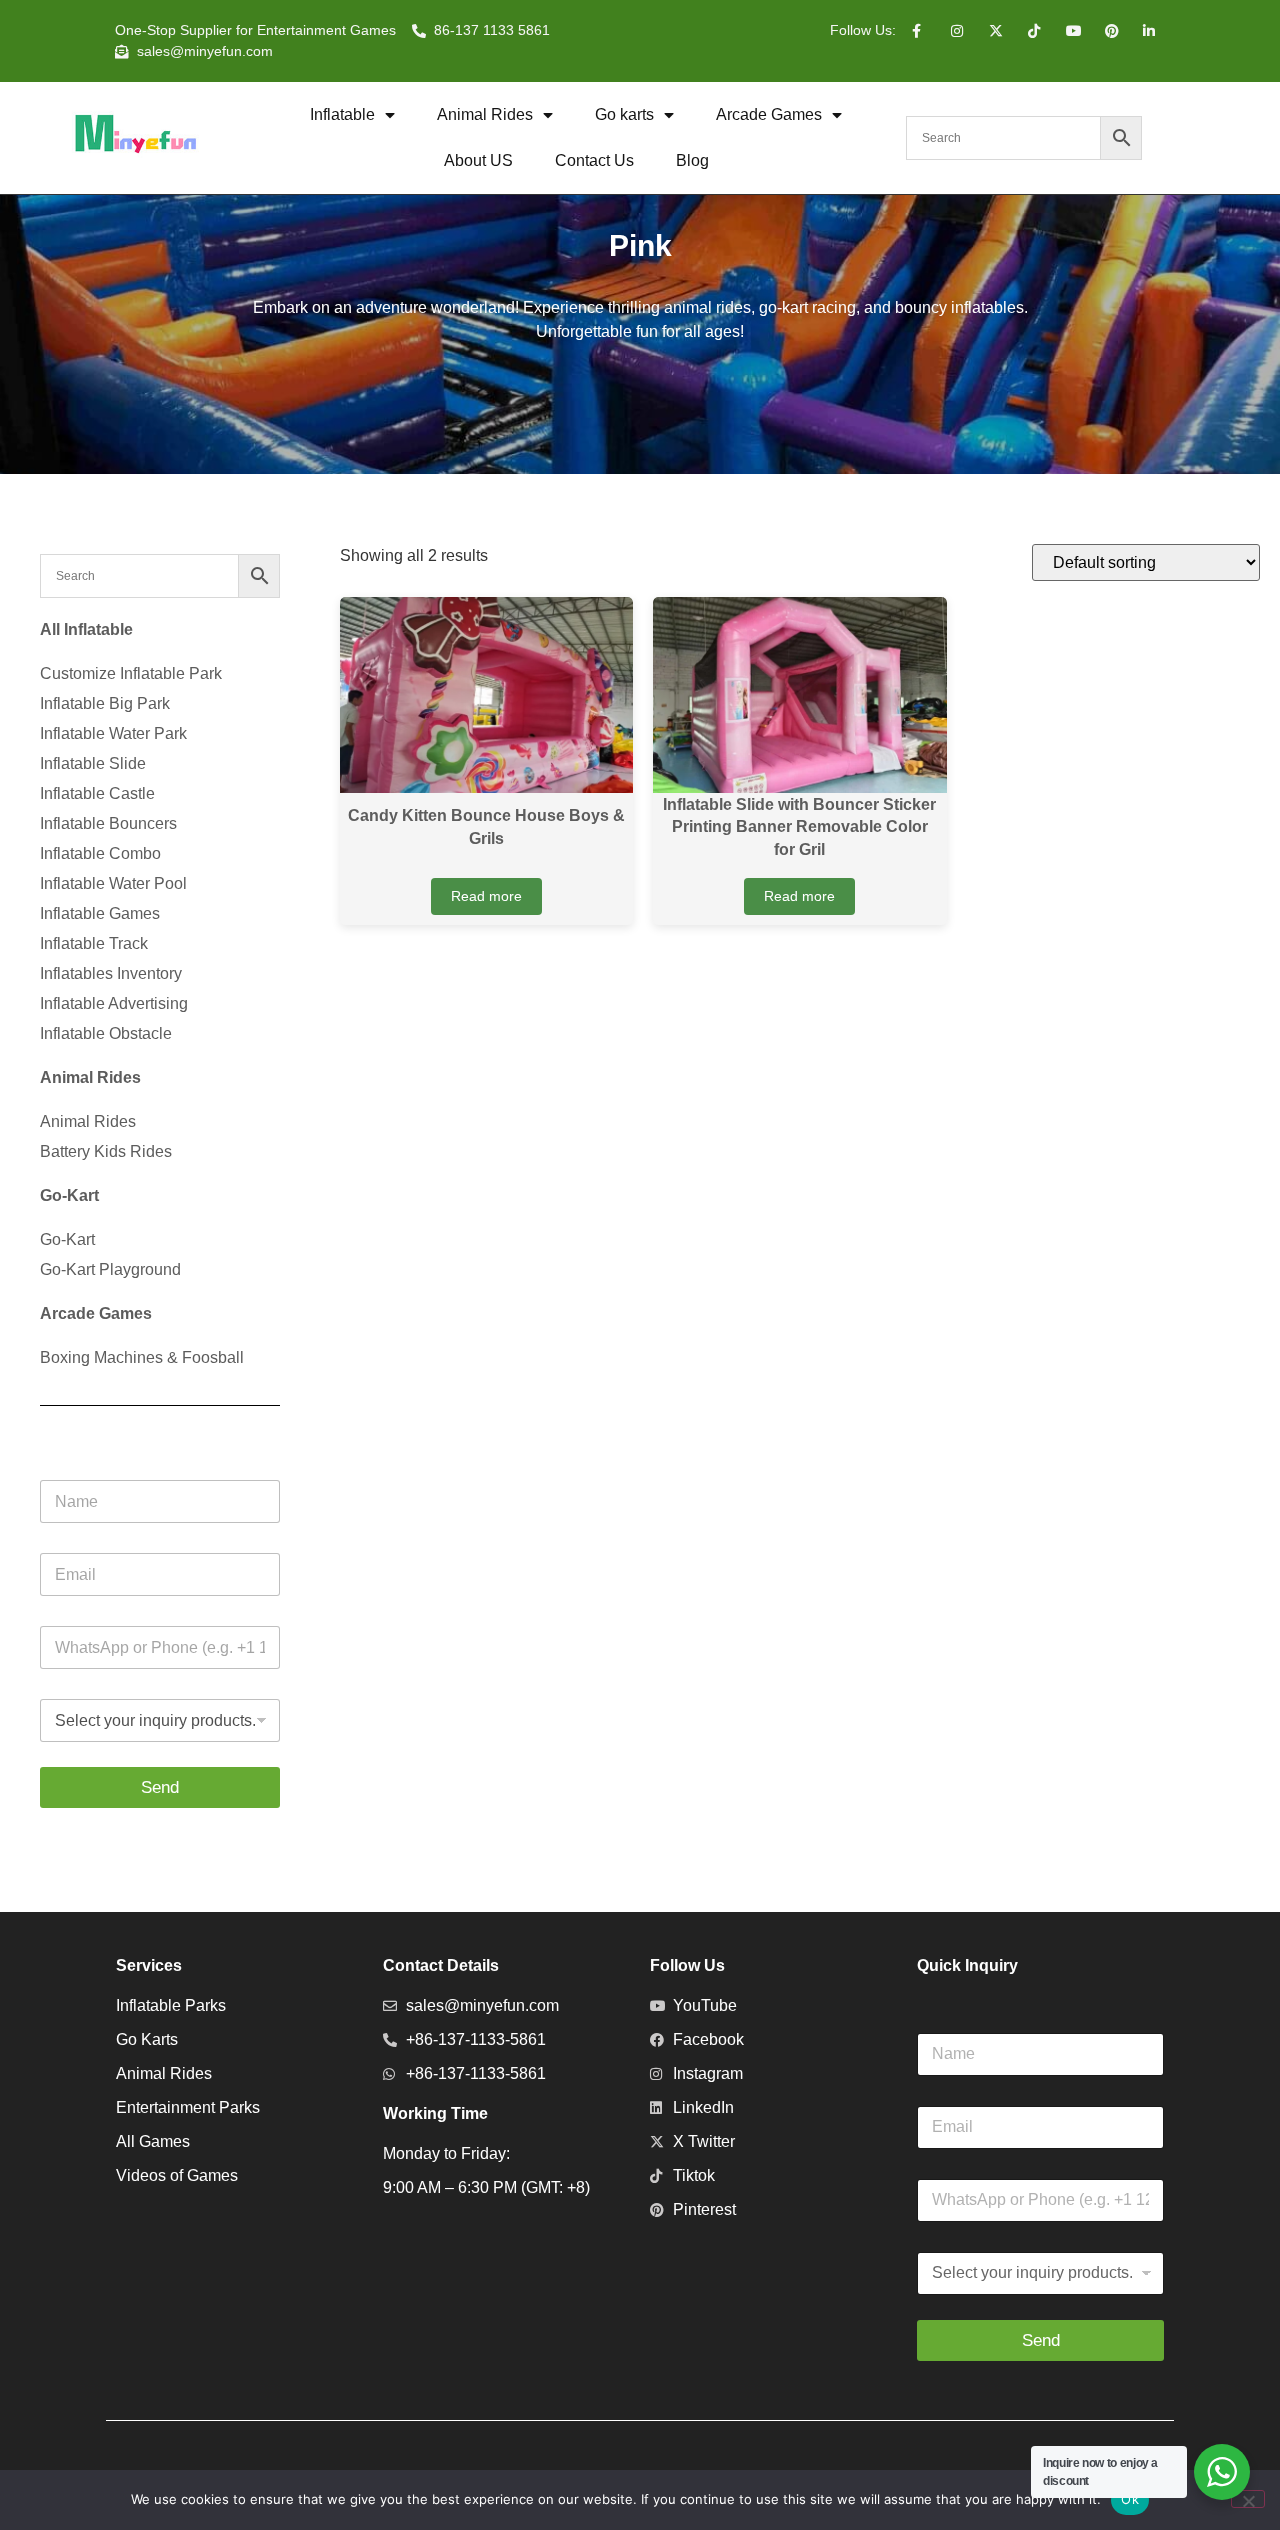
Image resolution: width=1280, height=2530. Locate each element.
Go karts (624, 114)
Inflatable (342, 114)
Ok (1130, 2499)
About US (478, 160)
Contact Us (594, 160)
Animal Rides (485, 114)
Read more (486, 896)
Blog (692, 160)
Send (160, 1787)
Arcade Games (769, 114)
